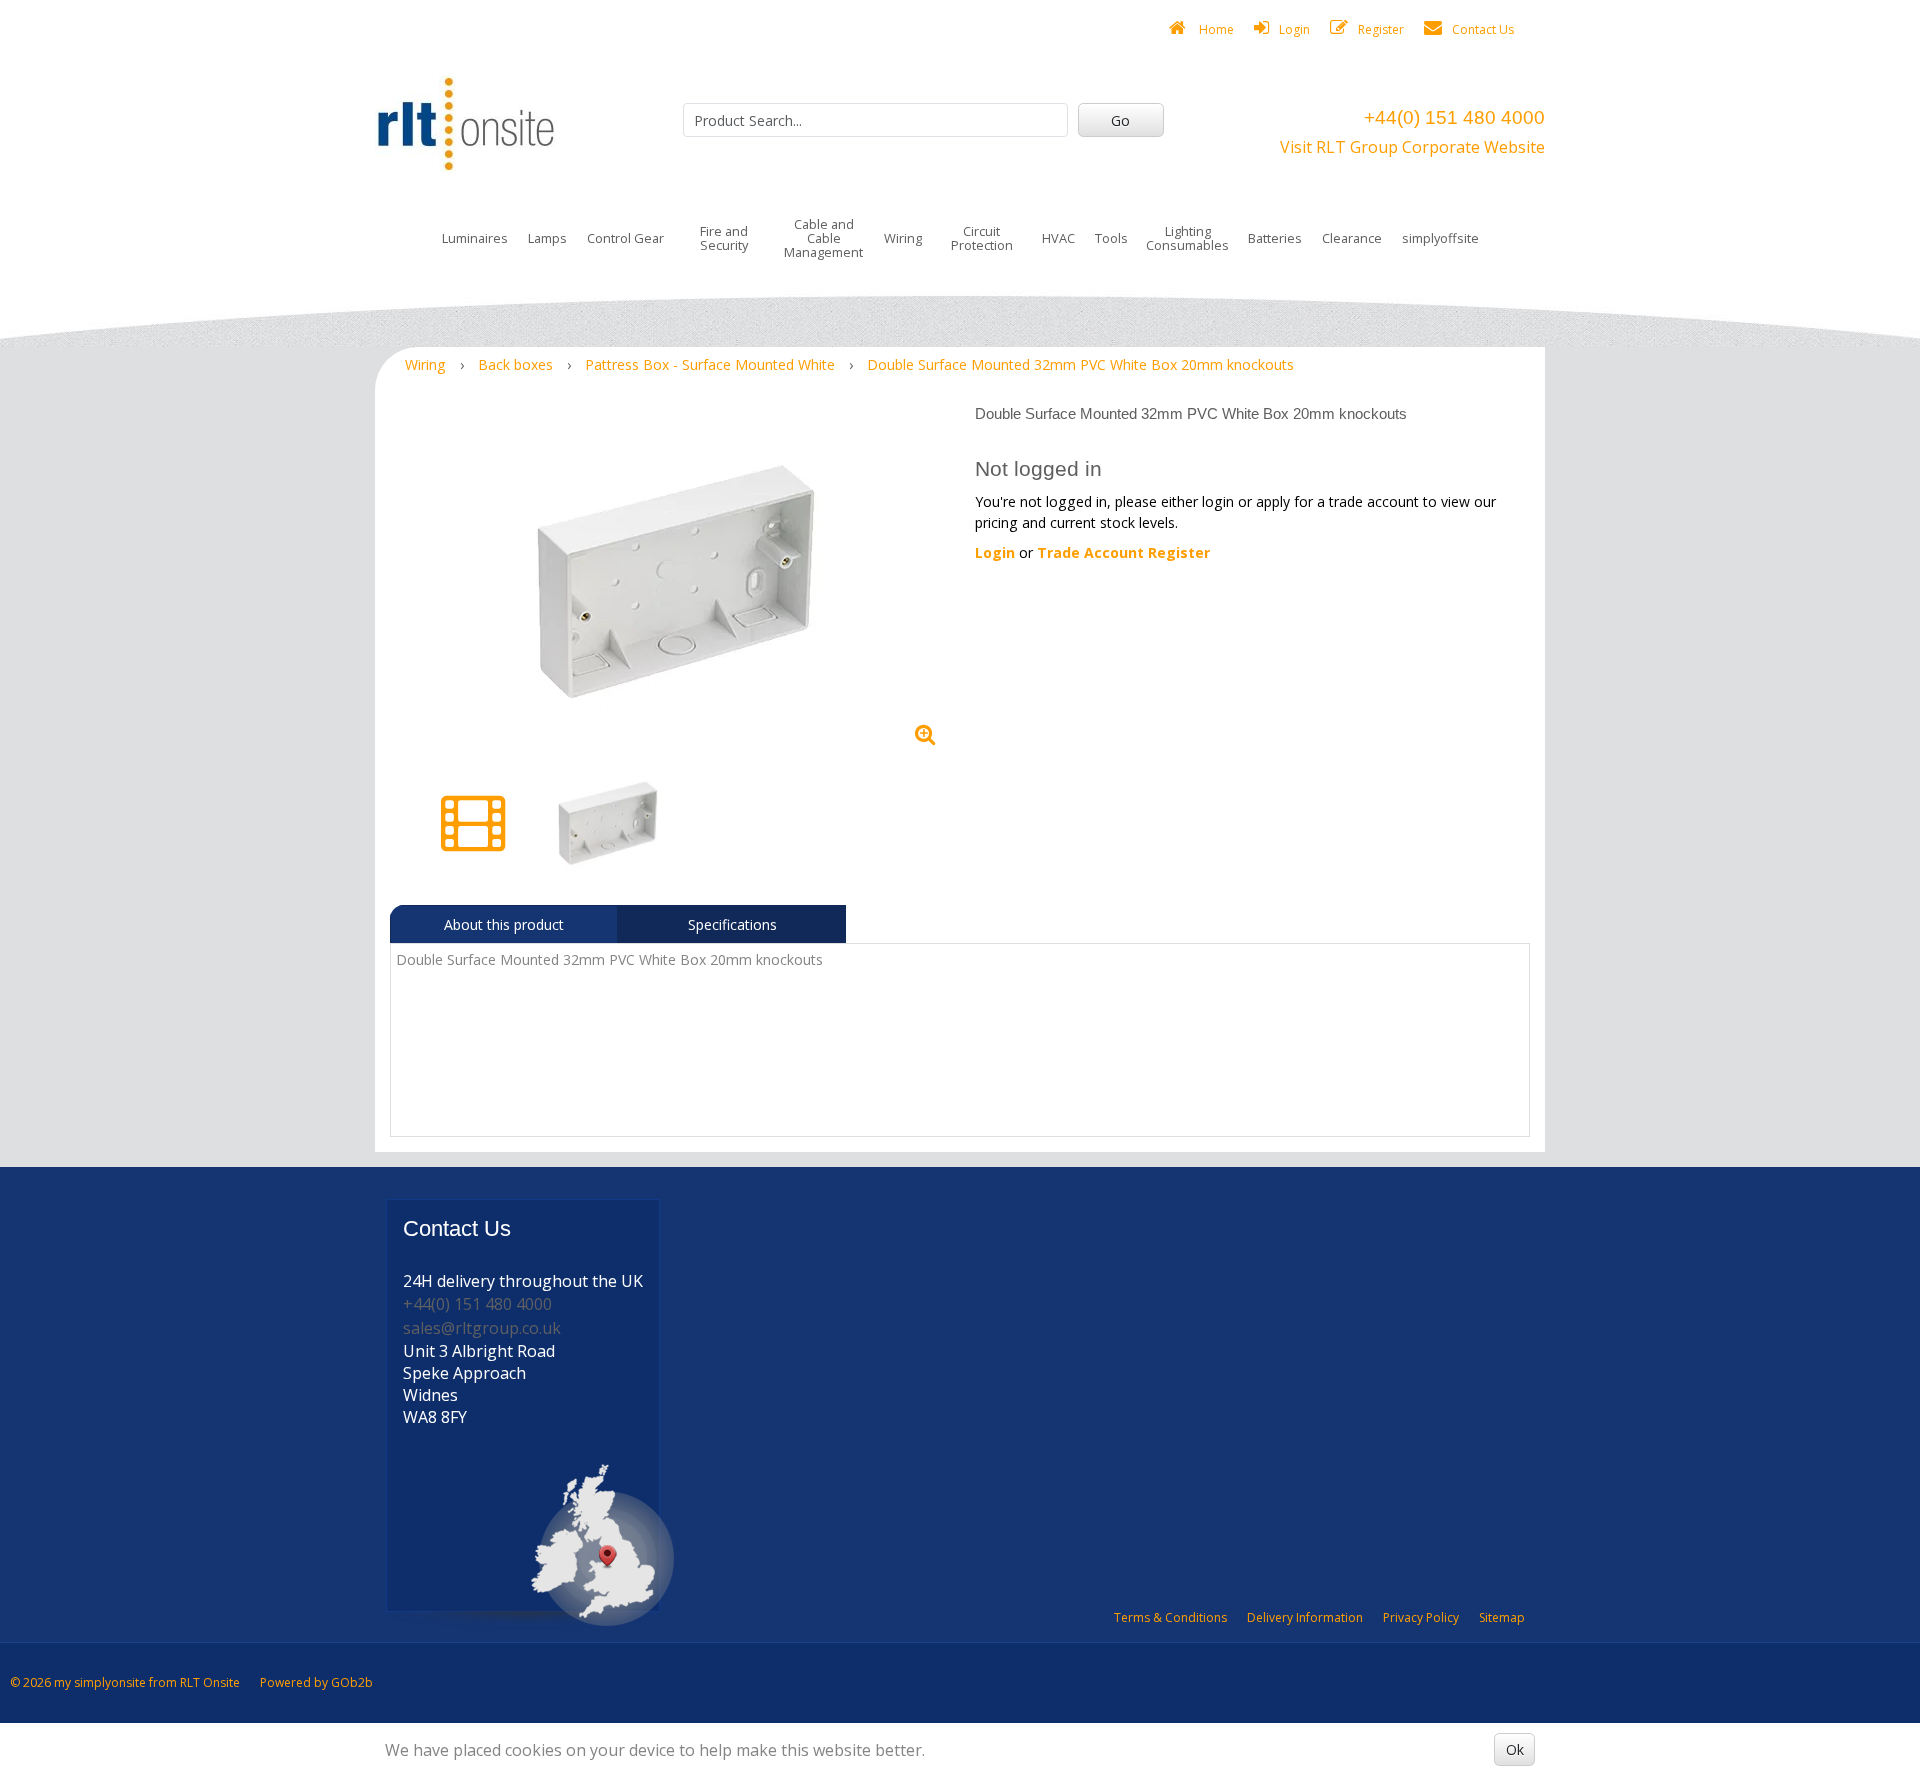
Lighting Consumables (1187, 238)
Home (1215, 29)
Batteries (1275, 238)
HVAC (1058, 238)
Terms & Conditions (1170, 1617)
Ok (1515, 1749)
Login (1294, 29)
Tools (1111, 238)
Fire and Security (724, 238)
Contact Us (1483, 29)
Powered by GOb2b (316, 1682)
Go (1120, 120)
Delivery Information (1305, 1617)
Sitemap (1502, 1617)
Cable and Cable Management (823, 238)
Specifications (732, 924)
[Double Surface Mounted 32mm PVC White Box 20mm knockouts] (675, 580)
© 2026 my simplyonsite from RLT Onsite (125, 1682)
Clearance (1352, 238)
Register (1381, 29)
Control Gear (625, 238)
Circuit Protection (982, 238)
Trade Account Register (1123, 552)
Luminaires (475, 238)
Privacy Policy (1421, 1617)
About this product (504, 924)
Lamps (547, 238)
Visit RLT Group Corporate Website (1412, 147)
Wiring (903, 238)
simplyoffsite (1440, 238)
